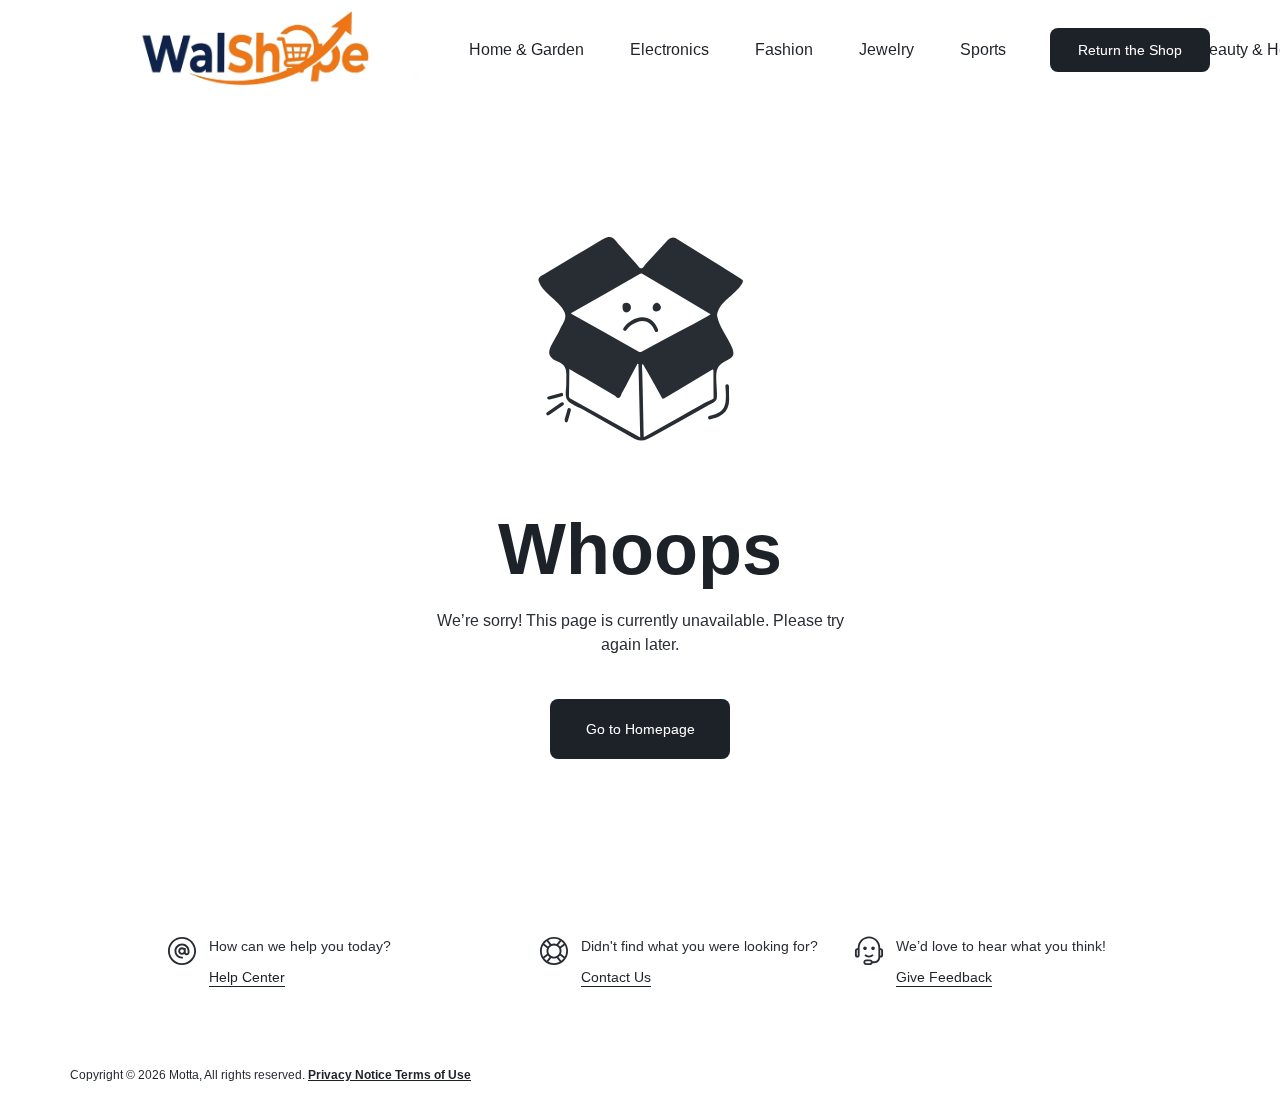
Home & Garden (526, 49)
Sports (983, 49)
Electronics (669, 49)
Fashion (784, 49)
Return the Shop (1130, 50)
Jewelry (886, 49)
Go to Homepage (640, 729)
